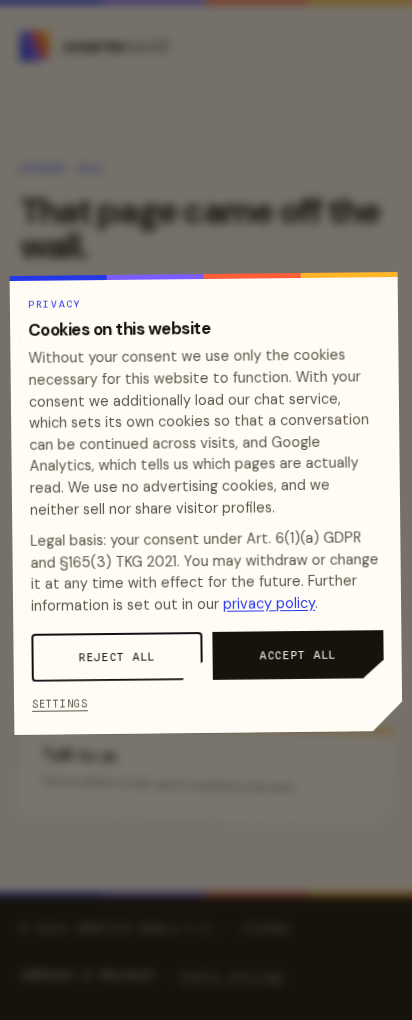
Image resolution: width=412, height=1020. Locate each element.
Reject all (117, 656)
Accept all (298, 655)
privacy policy (269, 603)
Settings (60, 703)
